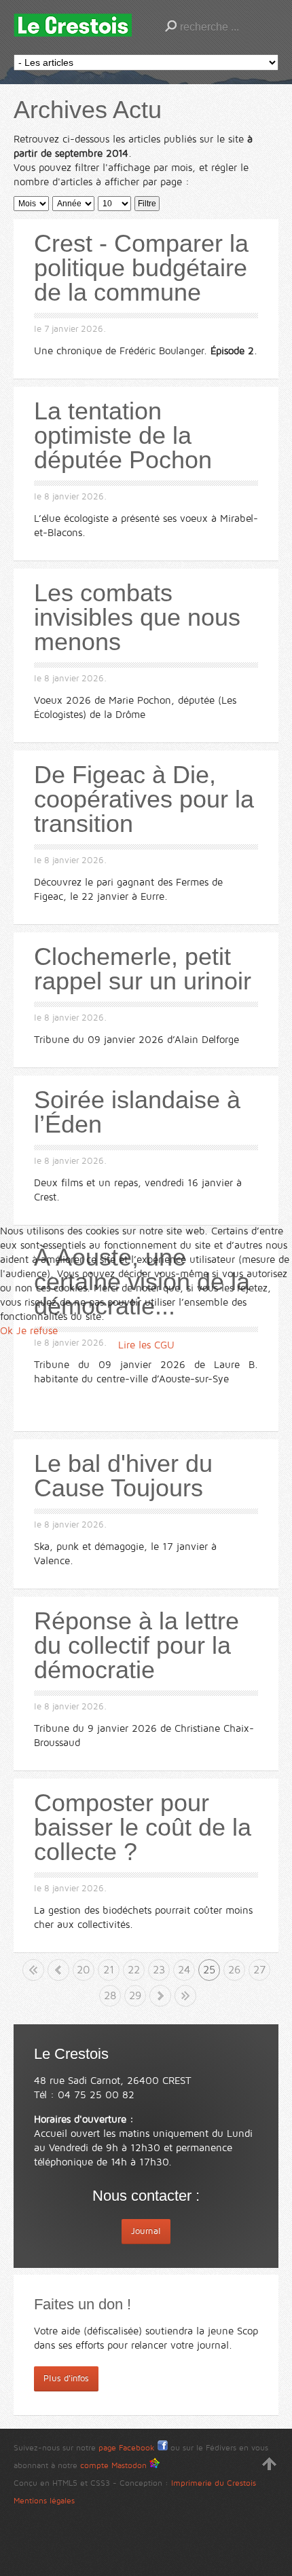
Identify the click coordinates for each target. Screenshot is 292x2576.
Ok (6, 1331)
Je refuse (37, 1331)
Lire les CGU (146, 1345)
